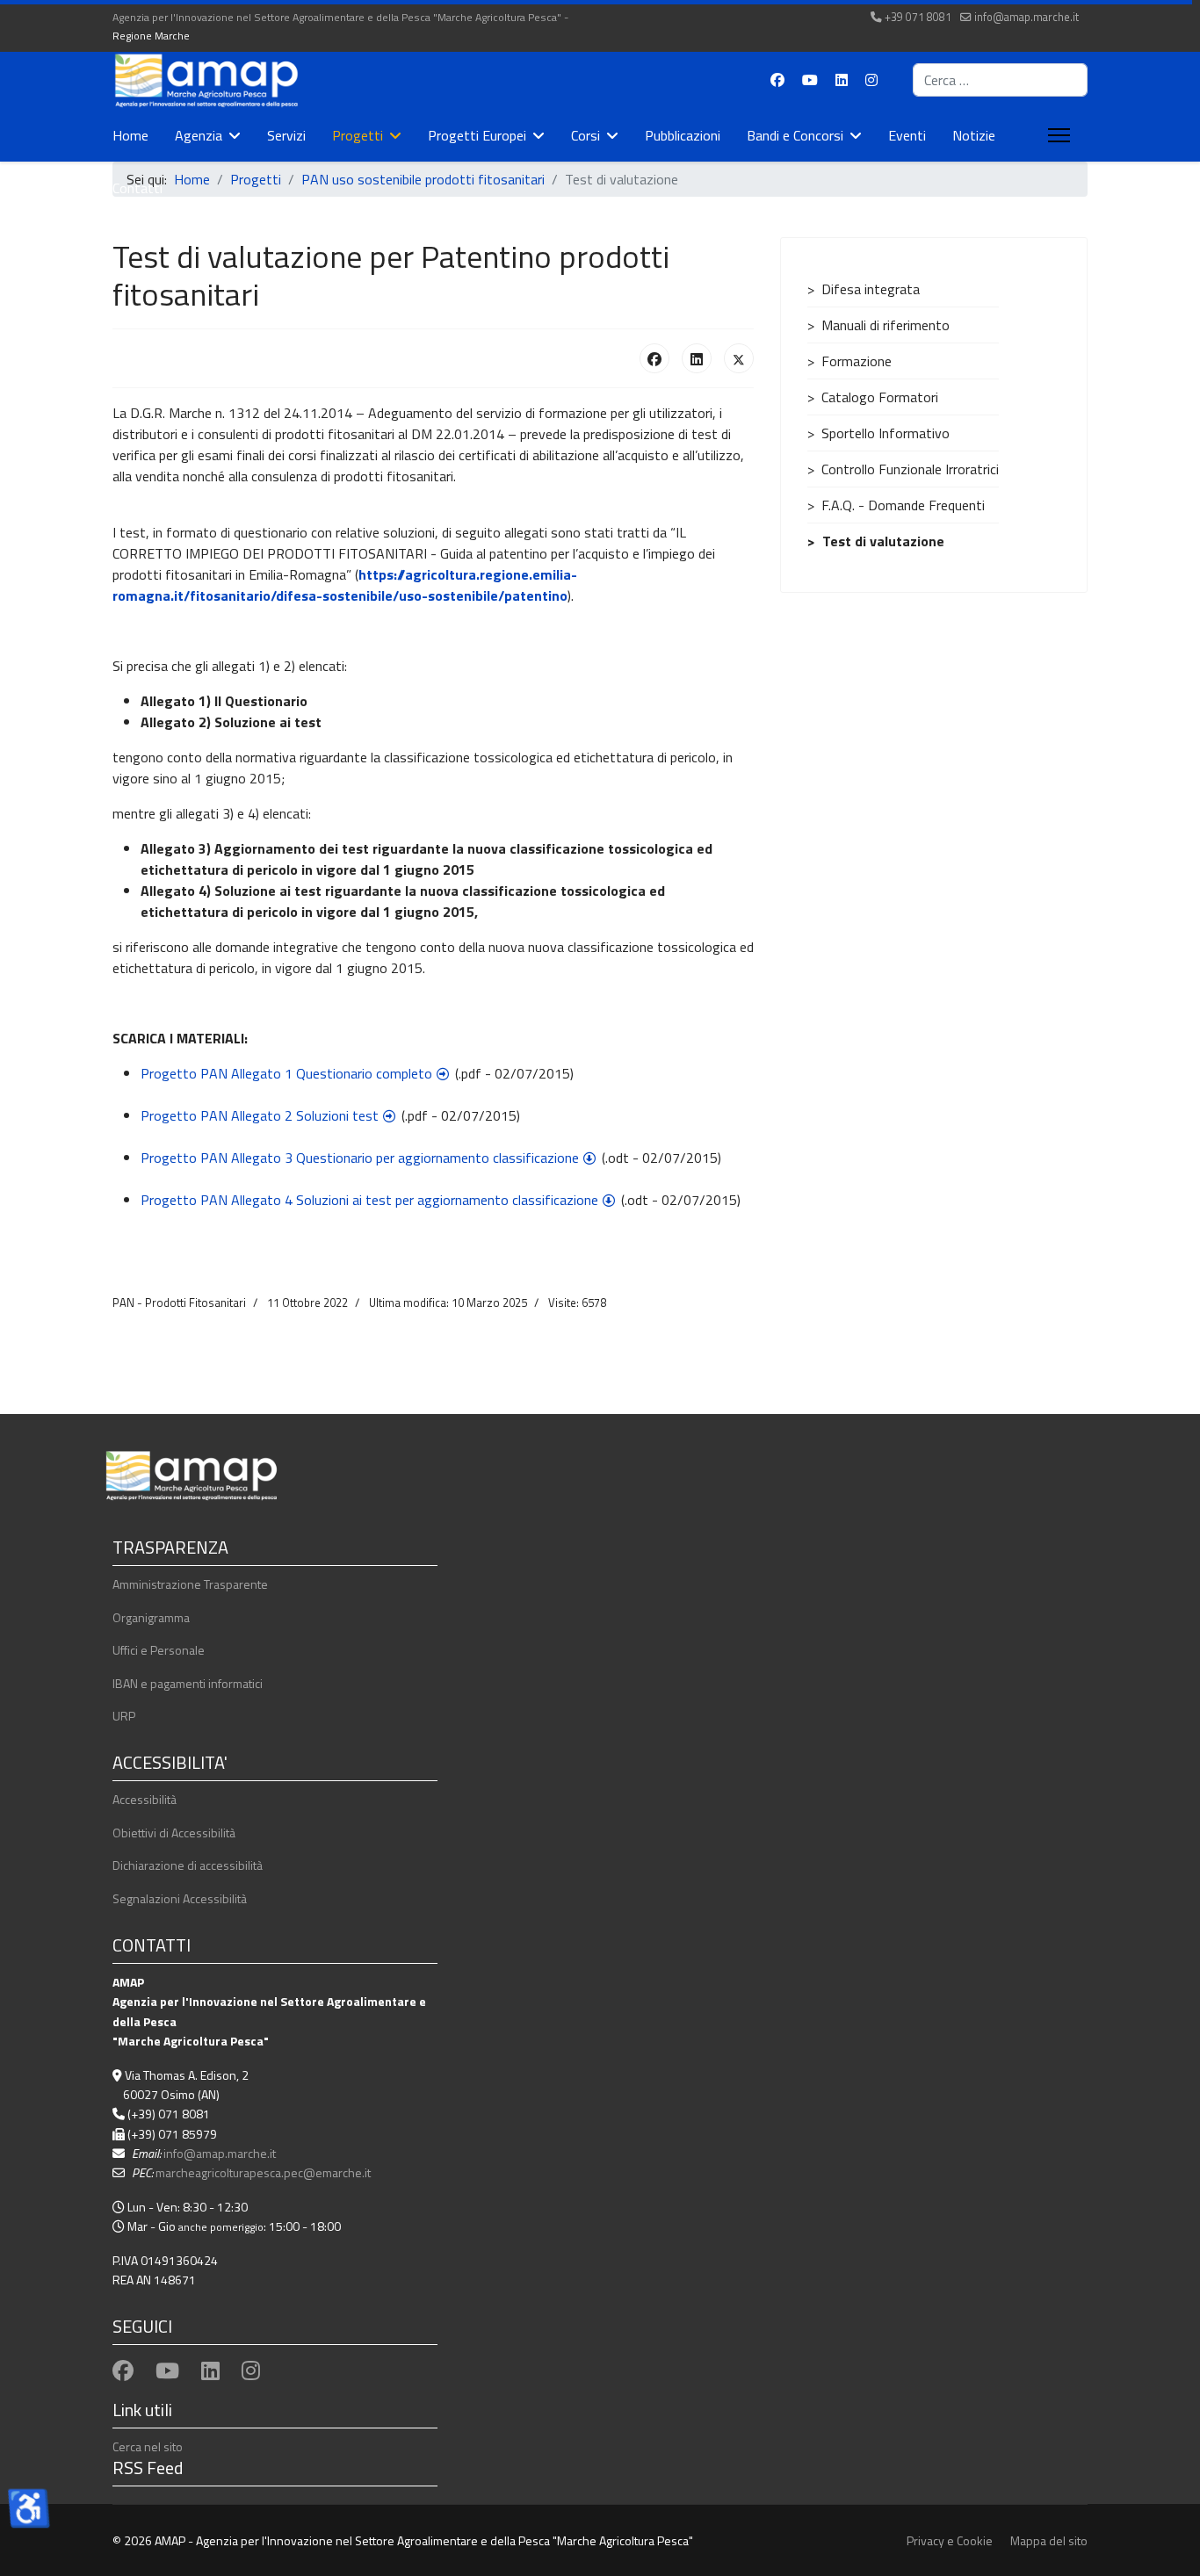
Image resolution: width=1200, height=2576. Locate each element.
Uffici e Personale (159, 1650)
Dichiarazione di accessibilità (188, 1865)
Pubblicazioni (683, 135)
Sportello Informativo (886, 433)
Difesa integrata (871, 289)
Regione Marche (151, 36)
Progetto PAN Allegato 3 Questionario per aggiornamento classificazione (360, 1158)
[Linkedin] (842, 80)
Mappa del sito (1049, 2540)
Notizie (974, 135)
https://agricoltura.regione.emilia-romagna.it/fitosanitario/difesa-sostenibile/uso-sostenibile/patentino (345, 585)
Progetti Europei (477, 135)
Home (130, 135)
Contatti (137, 188)
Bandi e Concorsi (795, 135)
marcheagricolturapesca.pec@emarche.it (263, 2172)
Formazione (857, 361)
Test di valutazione (883, 541)
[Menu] (1055, 135)
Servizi (286, 135)
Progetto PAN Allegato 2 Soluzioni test (260, 1115)
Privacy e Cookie (950, 2540)
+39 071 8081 (918, 17)
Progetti (358, 135)
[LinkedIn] (697, 358)
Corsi (586, 135)
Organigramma (151, 1617)
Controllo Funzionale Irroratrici (910, 469)
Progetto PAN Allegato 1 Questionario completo (286, 1073)
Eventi (907, 135)
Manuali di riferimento (886, 325)
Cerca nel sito (148, 2446)
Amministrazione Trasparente (190, 1584)
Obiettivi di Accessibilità (174, 1833)
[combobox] (1000, 80)
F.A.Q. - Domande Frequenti (903, 505)
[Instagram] (871, 80)
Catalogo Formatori (880, 397)
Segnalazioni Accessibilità (180, 1898)
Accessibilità (145, 1799)
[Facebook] (777, 80)
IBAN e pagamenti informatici (188, 1683)
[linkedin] (210, 2370)
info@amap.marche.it (1027, 17)
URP (124, 1716)
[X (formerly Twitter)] (739, 358)
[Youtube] (810, 80)
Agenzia (199, 135)
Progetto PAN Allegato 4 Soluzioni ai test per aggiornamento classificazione (369, 1200)
